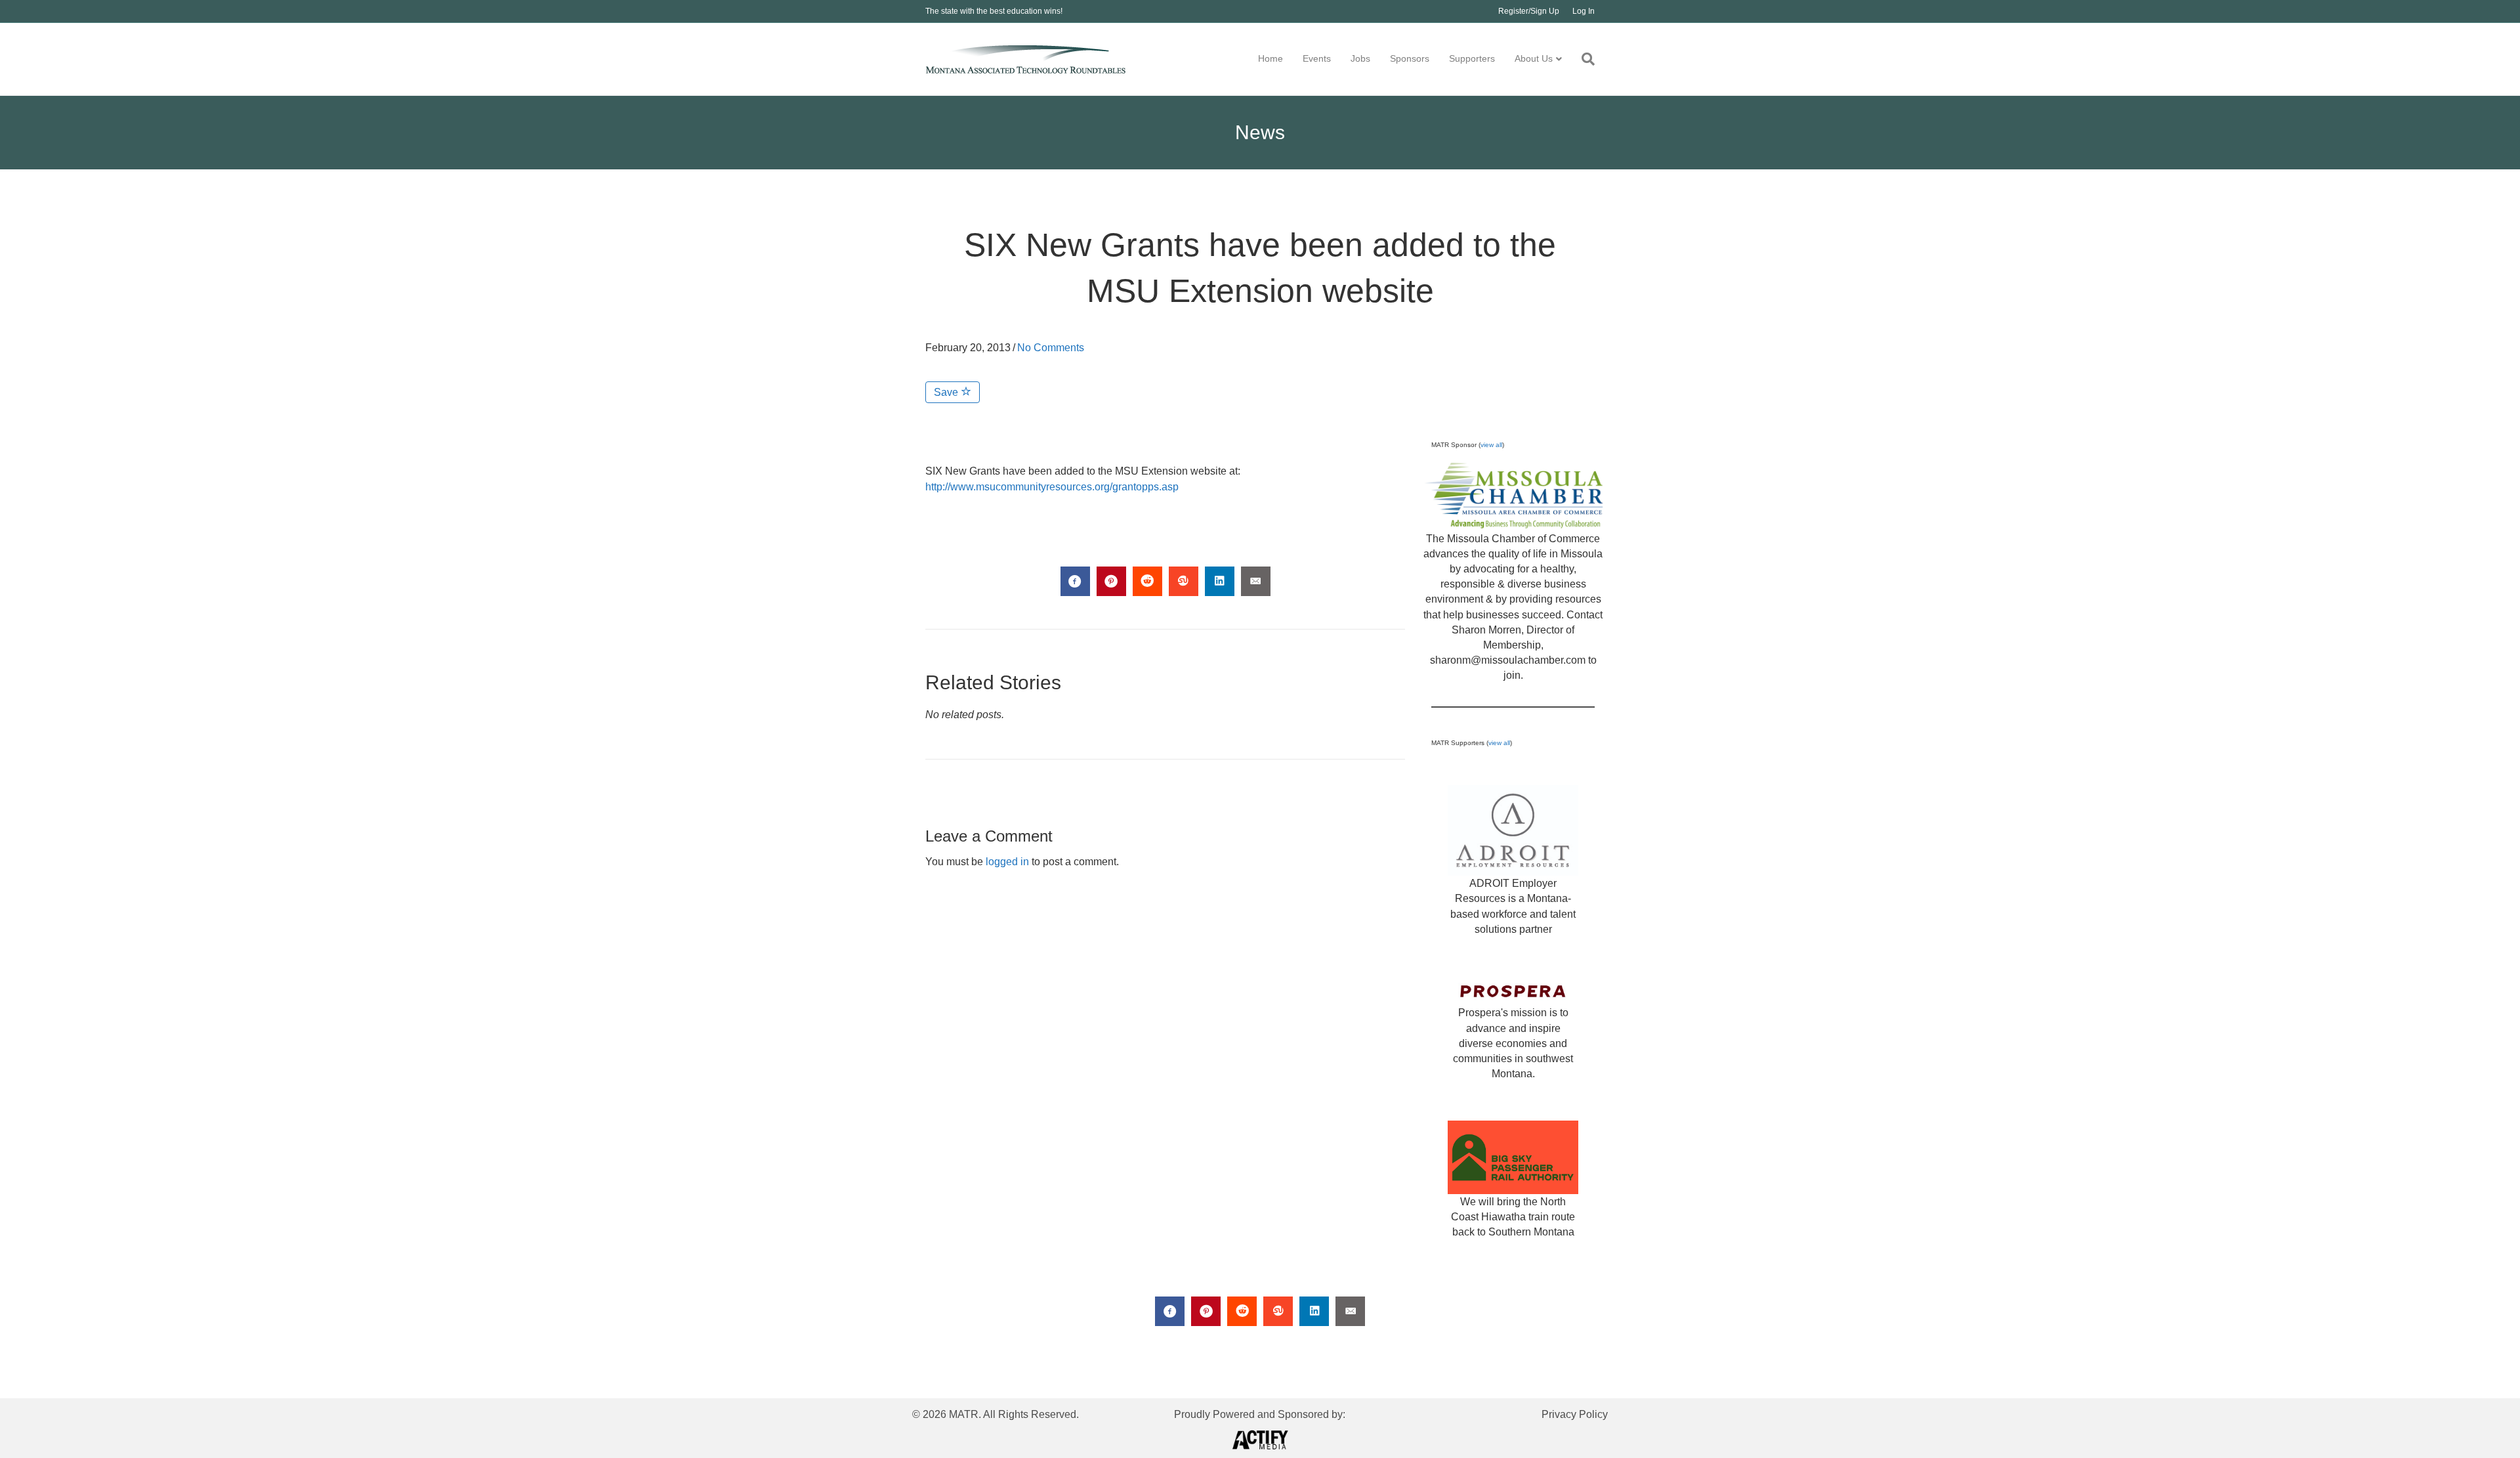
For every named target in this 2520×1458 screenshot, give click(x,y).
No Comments (1051, 348)
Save (947, 392)
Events (1317, 58)
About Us (1534, 58)
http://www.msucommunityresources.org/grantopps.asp (1052, 487)
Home (1270, 58)
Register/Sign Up (1529, 11)
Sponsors (1410, 58)
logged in (1007, 862)
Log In (1584, 11)
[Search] (1583, 59)
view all (1491, 445)
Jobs (1360, 58)
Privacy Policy (1575, 1414)
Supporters (1472, 58)
